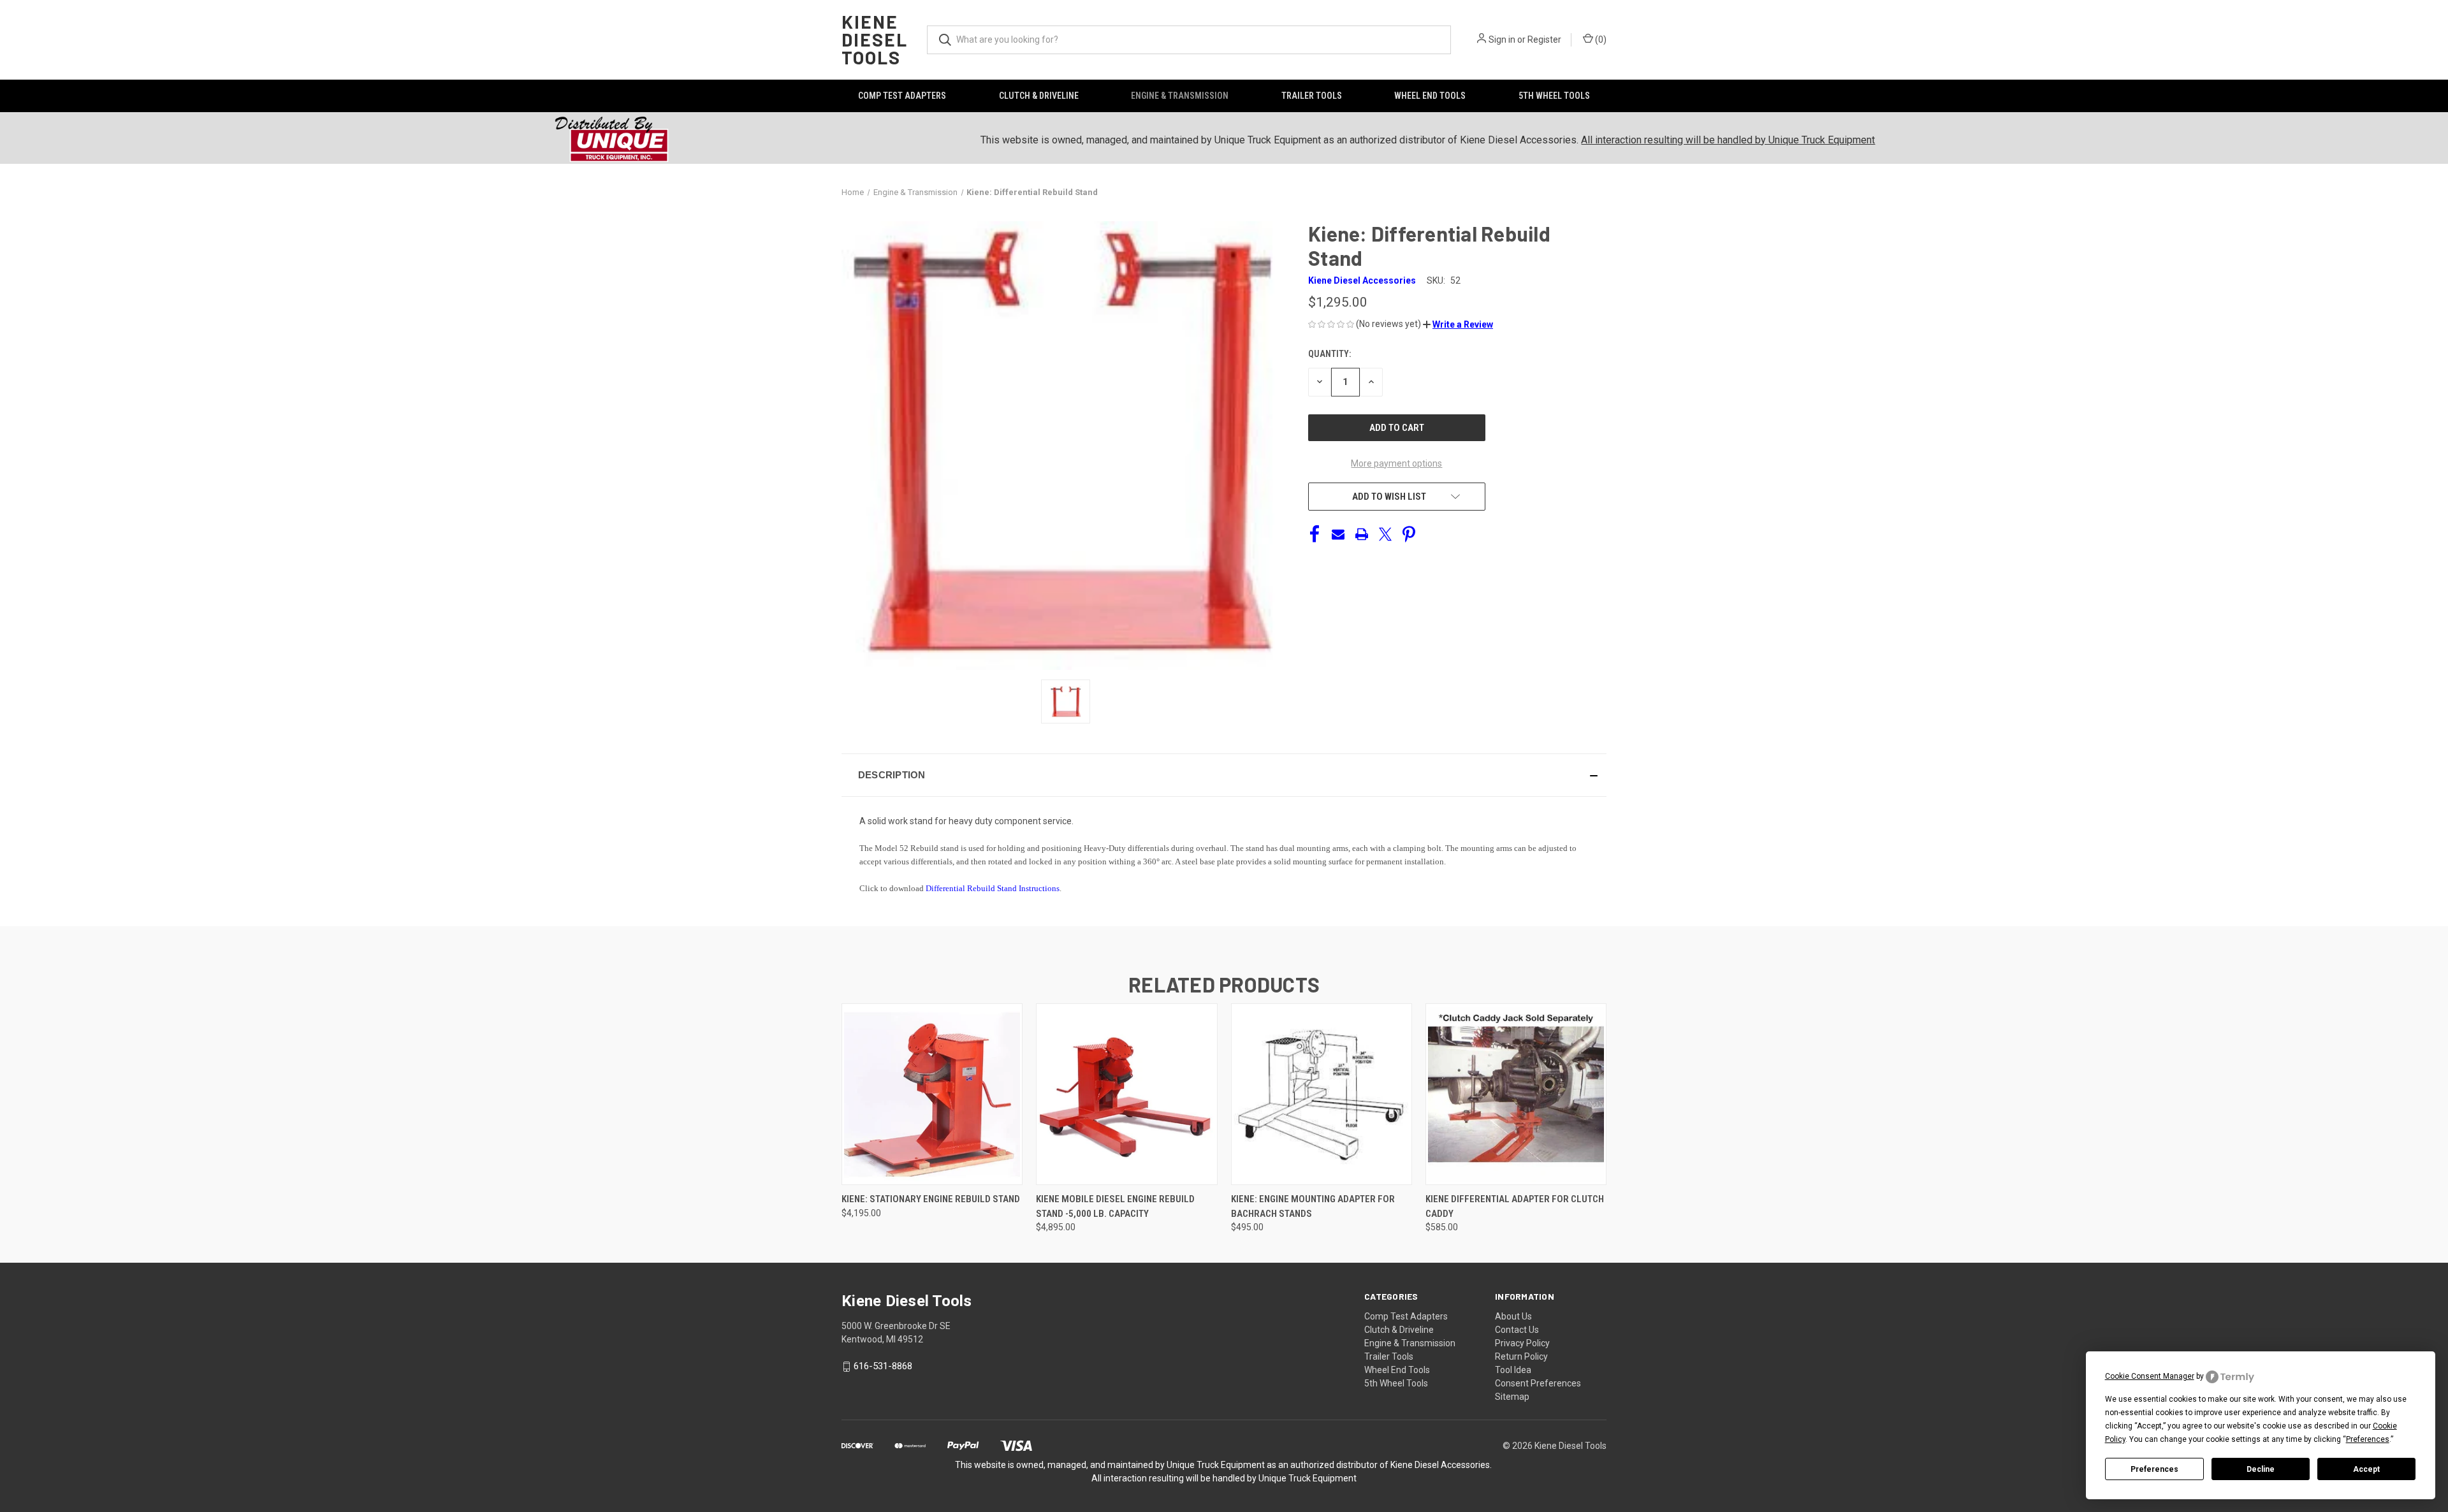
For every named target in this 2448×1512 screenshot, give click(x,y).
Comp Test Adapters (902, 96)
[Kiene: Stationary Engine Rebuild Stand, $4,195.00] (932, 1094)
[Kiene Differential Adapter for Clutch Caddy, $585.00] (1516, 1094)
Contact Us (1517, 1330)
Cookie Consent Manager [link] (2150, 1376)
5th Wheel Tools (1554, 96)
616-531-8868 (883, 1366)
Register (1544, 40)
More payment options (1396, 463)
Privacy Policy (1522, 1343)
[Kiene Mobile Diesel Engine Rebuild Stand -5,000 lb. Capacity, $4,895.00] (1126, 1094)
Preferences (2154, 1469)
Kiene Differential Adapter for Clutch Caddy (1515, 1206)
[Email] (1338, 534)
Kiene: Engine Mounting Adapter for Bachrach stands (1313, 1206)
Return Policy (1521, 1356)
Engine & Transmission (1180, 96)
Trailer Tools (1312, 96)
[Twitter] (1385, 534)
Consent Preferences (1538, 1383)
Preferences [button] (2368, 1439)
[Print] (1362, 534)
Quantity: (1330, 354)
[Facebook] (1315, 534)
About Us (1513, 1316)
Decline (2261, 1469)
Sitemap (1512, 1397)
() (1600, 40)
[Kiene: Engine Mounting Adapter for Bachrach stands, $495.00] (1322, 1094)
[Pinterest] (1409, 534)
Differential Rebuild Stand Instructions (993, 888)
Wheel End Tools (1430, 96)
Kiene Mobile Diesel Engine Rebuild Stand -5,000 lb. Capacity (1115, 1206)
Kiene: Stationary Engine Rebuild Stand (931, 1199)
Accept (2366, 1469)
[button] (1458, 324)
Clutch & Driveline (1039, 96)
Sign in (1502, 40)
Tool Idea (1513, 1370)
